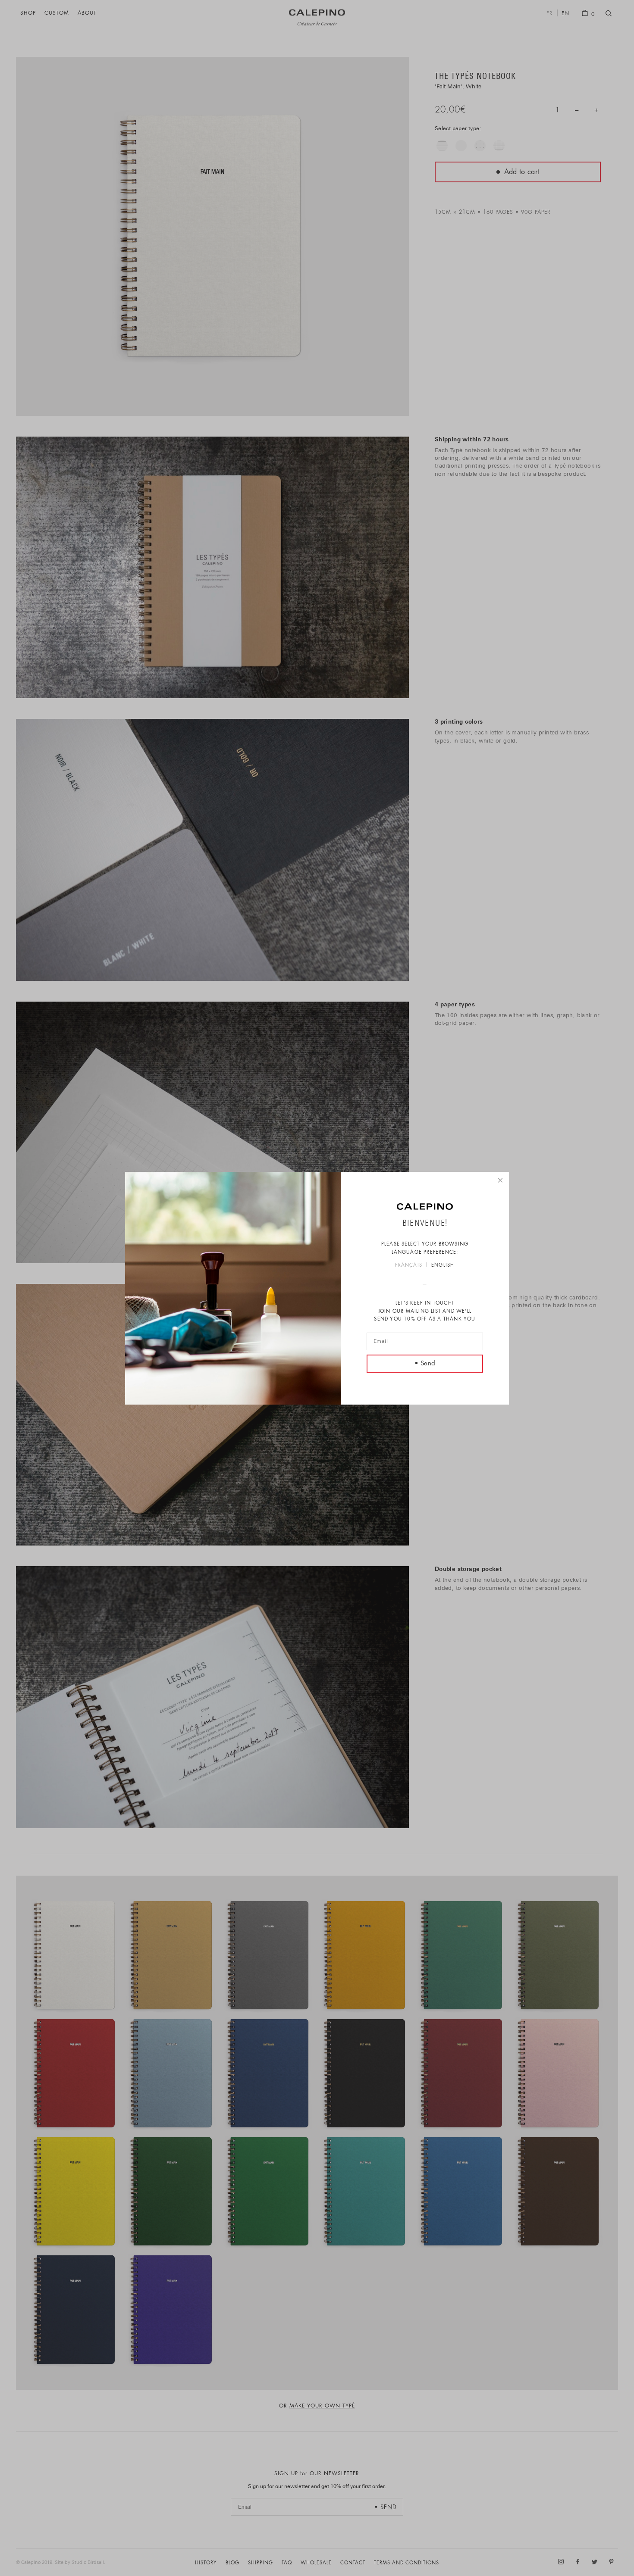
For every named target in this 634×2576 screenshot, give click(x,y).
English (443, 1266)
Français (409, 1266)
